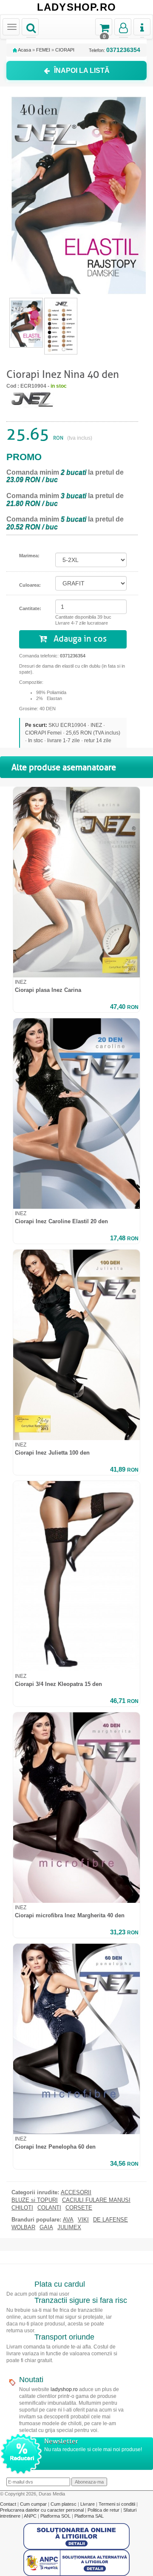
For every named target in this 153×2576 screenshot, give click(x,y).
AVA (68, 2220)
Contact (9, 2504)
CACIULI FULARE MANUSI (96, 2200)
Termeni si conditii (118, 2504)
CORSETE (79, 2208)
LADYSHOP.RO (76, 7)
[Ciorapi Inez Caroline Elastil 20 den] (76, 1114)
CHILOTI (22, 2208)
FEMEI (43, 50)
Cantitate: (30, 608)
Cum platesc (64, 2504)
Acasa (24, 50)
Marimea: (29, 556)
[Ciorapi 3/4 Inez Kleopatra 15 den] (76, 1576)
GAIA (46, 2227)
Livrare (88, 2504)
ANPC (30, 2516)
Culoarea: (30, 585)
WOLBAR (23, 2227)
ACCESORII (76, 2193)
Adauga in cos (79, 639)
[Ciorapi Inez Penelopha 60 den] (76, 2039)
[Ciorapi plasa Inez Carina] (76, 882)
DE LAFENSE (110, 2220)
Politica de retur (104, 2510)
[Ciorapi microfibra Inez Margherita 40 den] (76, 1808)
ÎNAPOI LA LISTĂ (82, 71)
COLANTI (49, 2208)
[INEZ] (32, 398)
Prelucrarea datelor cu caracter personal (42, 2510)
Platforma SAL (89, 2516)
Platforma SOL (55, 2516)
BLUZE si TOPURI (35, 2200)
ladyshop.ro (64, 2389)
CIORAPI (65, 50)
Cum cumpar (34, 2504)
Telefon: (115, 50)
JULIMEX (69, 2227)
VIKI (83, 2220)
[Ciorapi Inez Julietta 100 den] (76, 1345)
